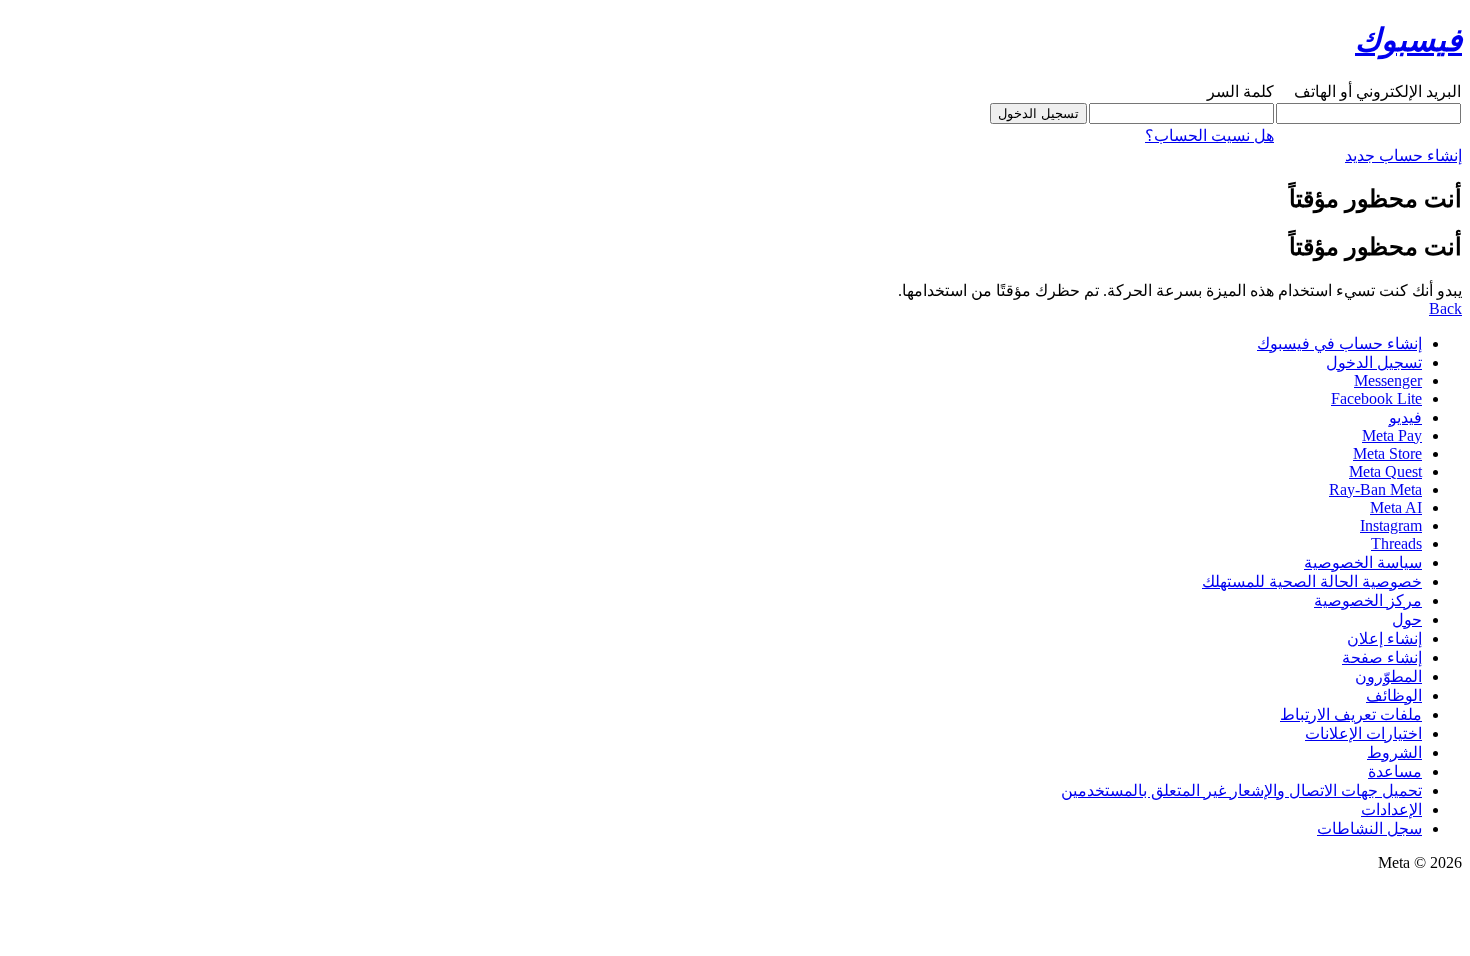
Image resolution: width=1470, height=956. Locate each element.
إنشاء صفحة (1382, 657)
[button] (1445, 308)
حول (1407, 619)
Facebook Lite (1376, 398)
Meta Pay (1392, 435)
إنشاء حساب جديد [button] (1403, 155)
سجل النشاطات (1369, 828)
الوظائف (1394, 695)
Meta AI (1396, 507)
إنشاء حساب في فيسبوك (1339, 343)
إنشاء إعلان (1384, 638)
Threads (1396, 543)
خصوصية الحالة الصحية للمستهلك (1312, 581)
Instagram (1391, 525)
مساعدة (1395, 771)
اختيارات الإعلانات (1363, 733)
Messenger (1388, 380)
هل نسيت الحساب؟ (1209, 135)
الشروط (1394, 752)
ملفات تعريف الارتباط (1351, 714)
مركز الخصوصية (1368, 600)
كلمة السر (1240, 91)
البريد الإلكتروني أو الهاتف (1377, 91)
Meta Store (1387, 453)
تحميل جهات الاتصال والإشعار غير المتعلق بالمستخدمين (1241, 790)
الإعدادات (1391, 809)
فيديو (1405, 417)
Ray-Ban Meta (1375, 489)
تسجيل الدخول (1374, 362)
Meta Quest (1385, 471)
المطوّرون (1388, 676)
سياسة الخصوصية (1363, 562)
